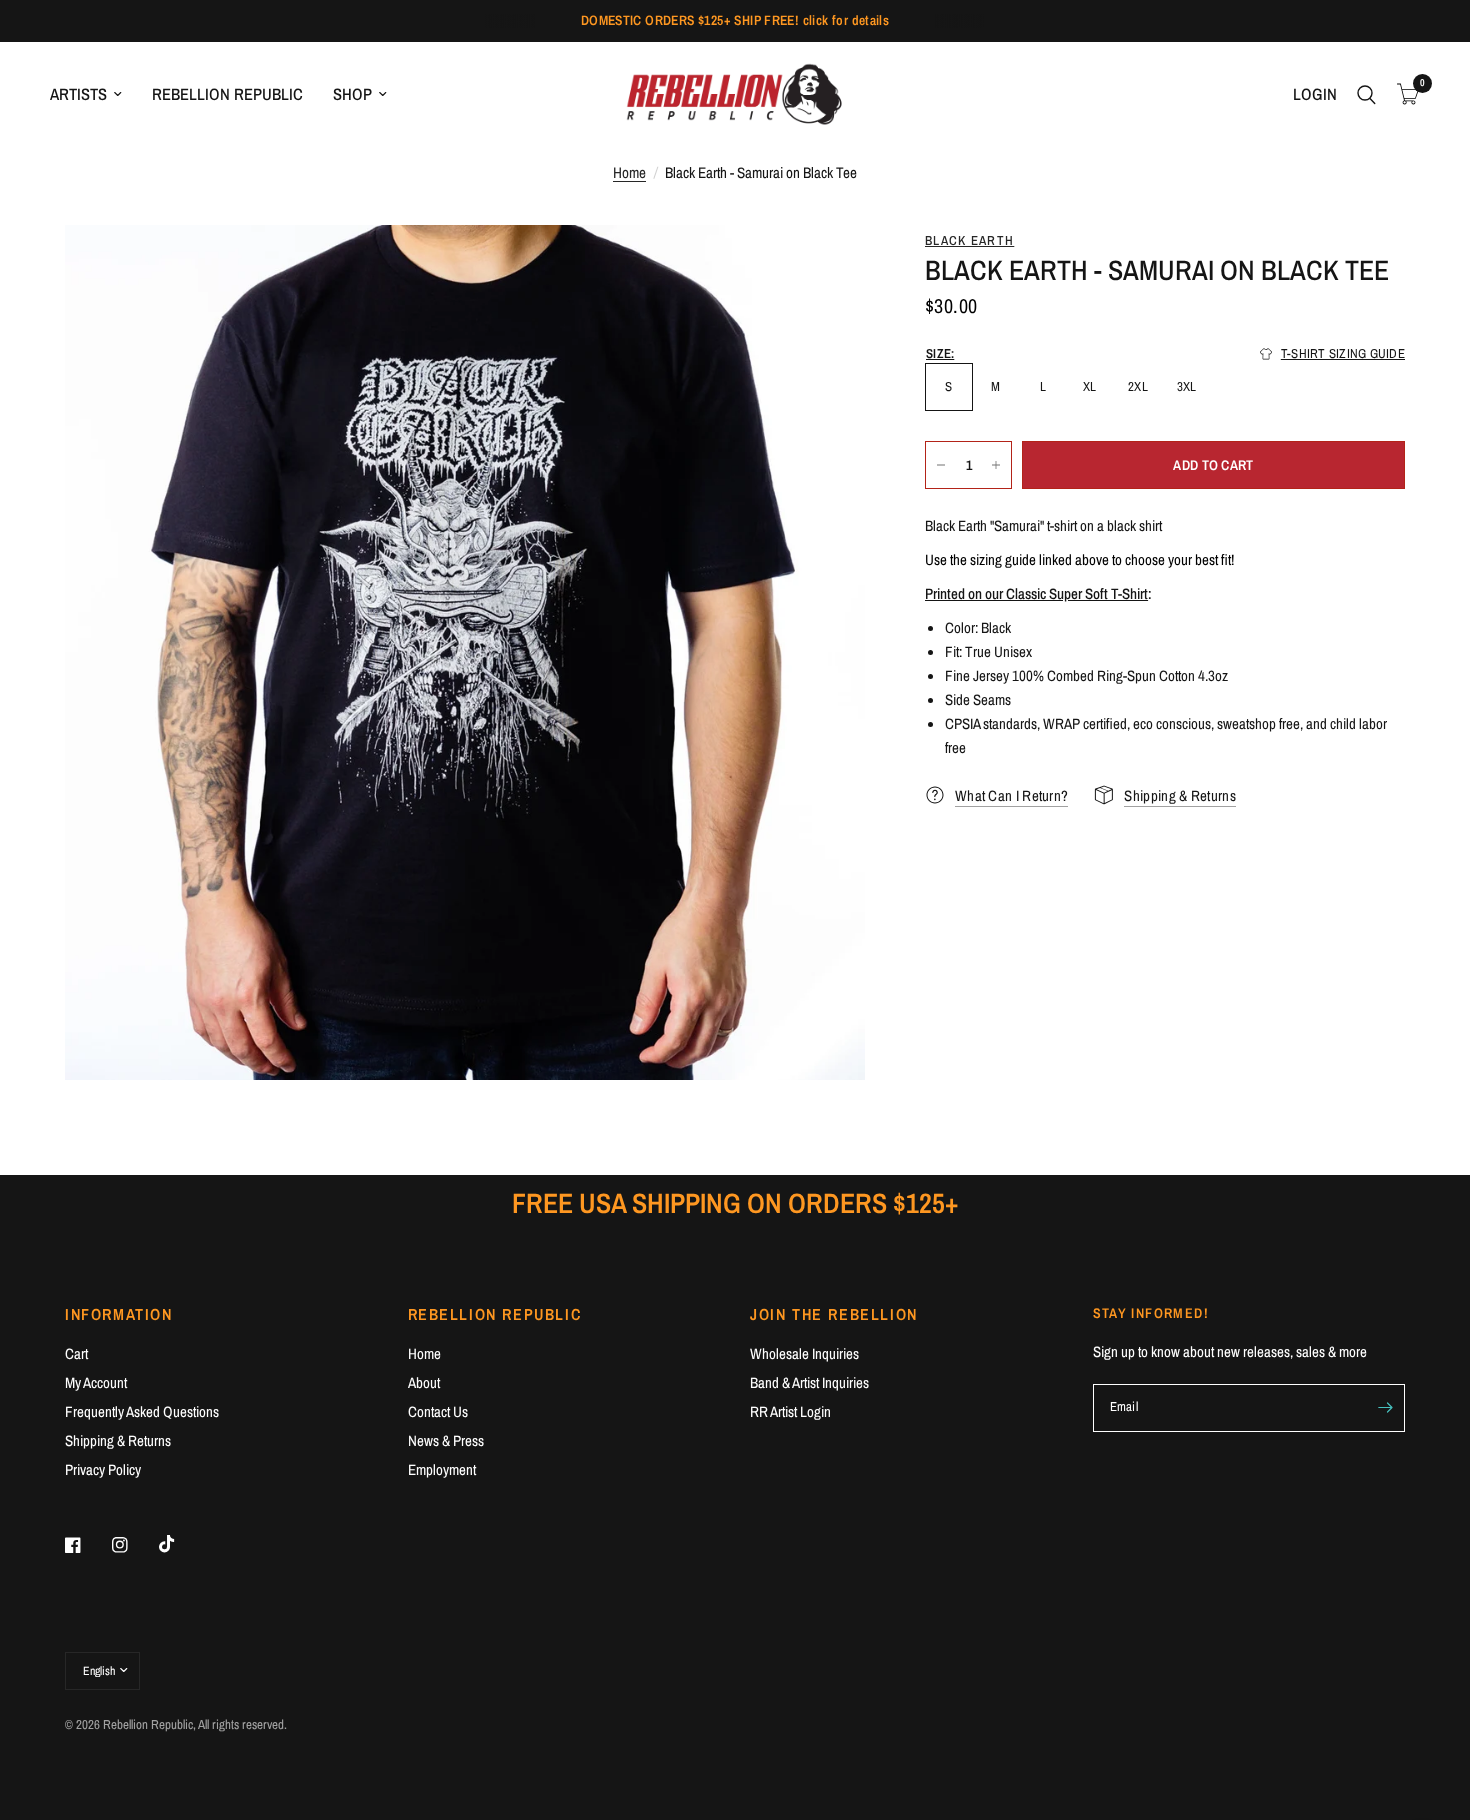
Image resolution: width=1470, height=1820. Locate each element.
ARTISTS (78, 94)
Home (629, 172)
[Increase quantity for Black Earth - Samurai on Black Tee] (996, 465)
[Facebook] (87, 1545)
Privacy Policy (103, 1469)
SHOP (352, 94)
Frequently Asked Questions (142, 1411)
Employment (442, 1469)
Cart (76, 1353)
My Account (96, 1382)
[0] (1403, 94)
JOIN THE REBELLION (834, 1314)
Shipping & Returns (118, 1440)
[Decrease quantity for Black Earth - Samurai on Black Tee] (941, 465)
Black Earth (969, 240)
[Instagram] (134, 1545)
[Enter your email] (1385, 1408)
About (424, 1382)
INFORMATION (119, 1314)
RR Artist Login (790, 1411)
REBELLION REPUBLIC (227, 94)
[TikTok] (181, 1544)
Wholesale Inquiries (804, 1353)
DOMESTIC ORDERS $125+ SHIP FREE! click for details (735, 20)
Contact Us (438, 1411)
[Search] (1366, 94)
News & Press (446, 1440)
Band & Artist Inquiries (809, 1382)
